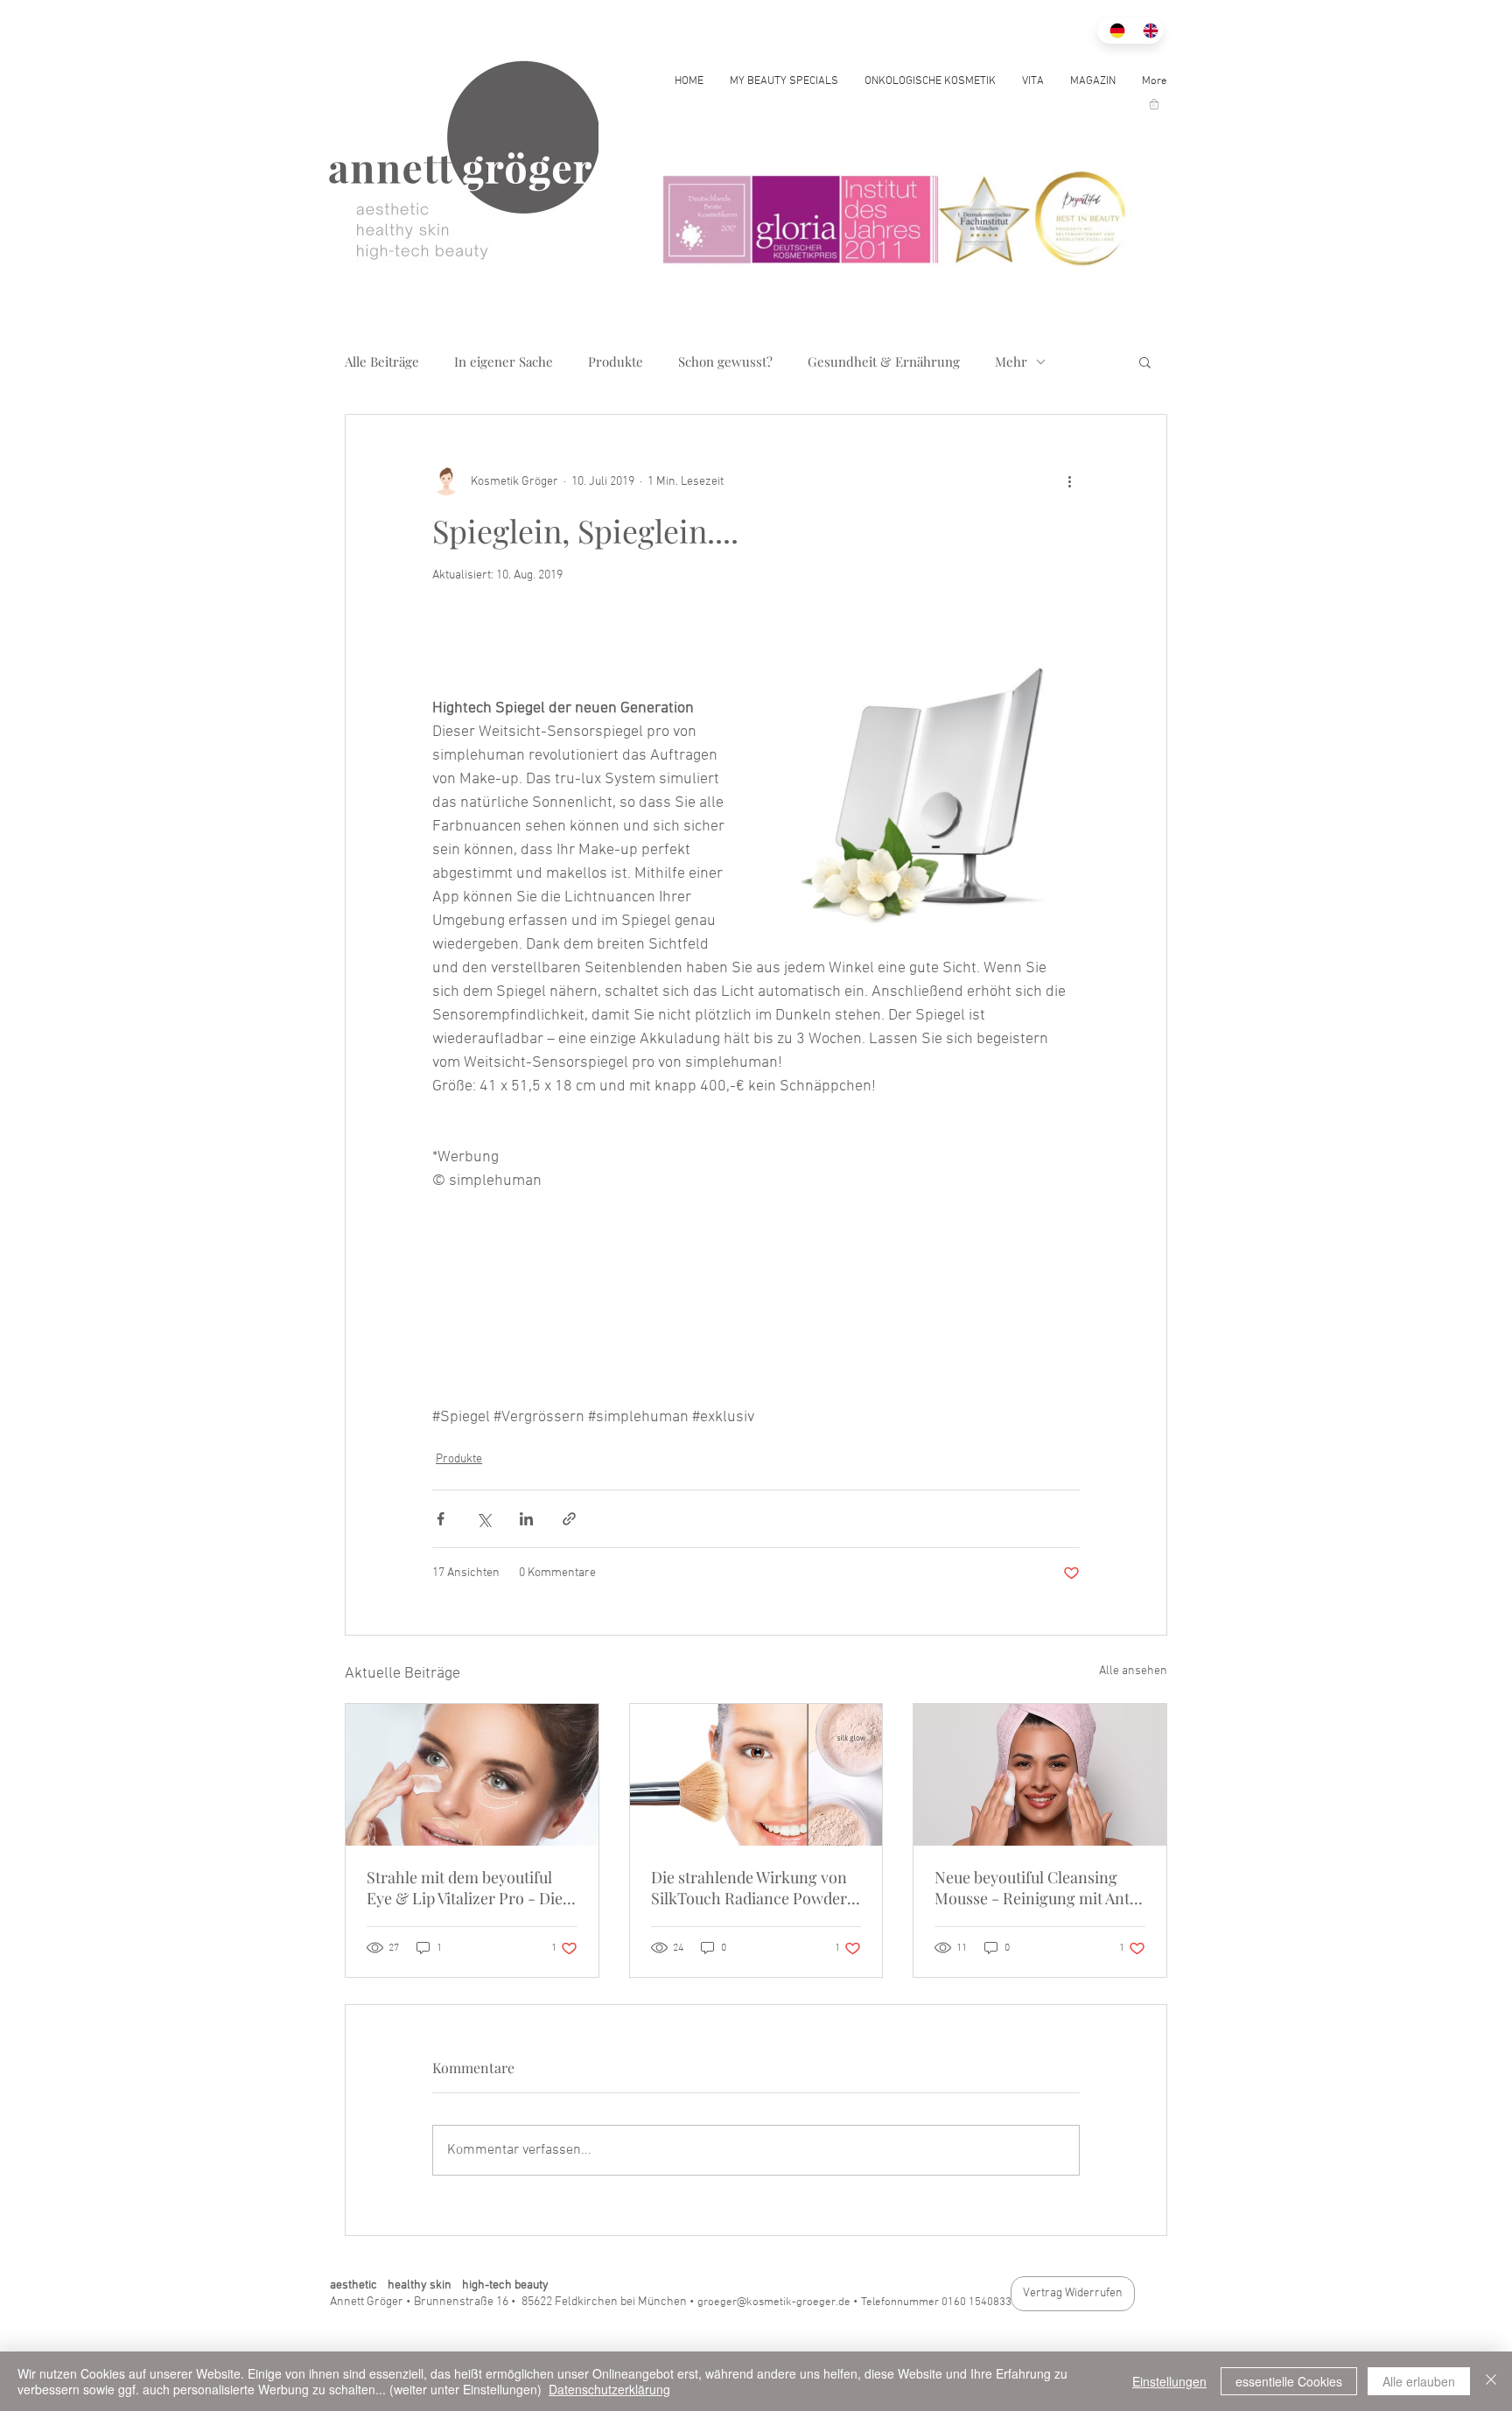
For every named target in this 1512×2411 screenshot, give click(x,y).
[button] (1154, 104)
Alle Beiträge (382, 361)
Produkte (616, 361)
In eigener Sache (504, 361)
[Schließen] (1491, 2381)
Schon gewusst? (725, 361)
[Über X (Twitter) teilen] (483, 1519)
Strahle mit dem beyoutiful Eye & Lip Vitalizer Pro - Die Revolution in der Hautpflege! (469, 1888)
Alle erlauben (1419, 2381)
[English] (1146, 31)
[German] (1113, 31)
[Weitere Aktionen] (1069, 481)
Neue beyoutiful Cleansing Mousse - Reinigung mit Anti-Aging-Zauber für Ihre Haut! (1038, 1888)
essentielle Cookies (1289, 2381)
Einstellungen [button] (1169, 2381)
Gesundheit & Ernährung (884, 361)
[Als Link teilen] (569, 1519)
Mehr (1011, 361)
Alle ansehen (1133, 1671)
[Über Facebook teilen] (441, 1519)
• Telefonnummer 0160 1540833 (932, 2302)
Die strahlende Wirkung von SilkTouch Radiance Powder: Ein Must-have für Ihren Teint (756, 1888)
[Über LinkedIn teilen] (526, 1519)
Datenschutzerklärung (609, 2389)
